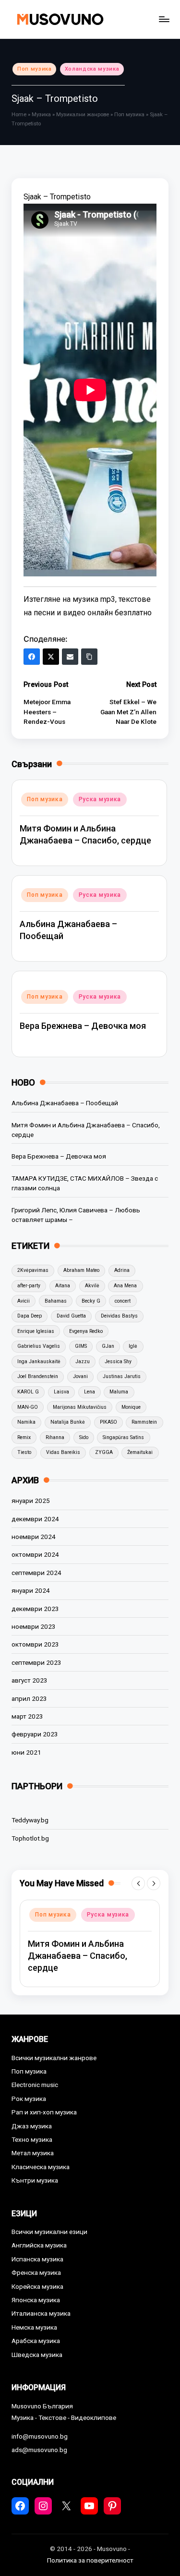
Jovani (80, 1376)
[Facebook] (32, 657)
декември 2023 (35, 1609)
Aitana (63, 1286)
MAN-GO (28, 1407)
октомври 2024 (35, 1554)
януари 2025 (31, 1501)
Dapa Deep (30, 1316)
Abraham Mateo (81, 1270)
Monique (131, 1407)
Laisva (61, 1392)
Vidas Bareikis (63, 1452)
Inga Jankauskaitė (39, 1361)
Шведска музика (37, 2355)
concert (123, 1301)
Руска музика (100, 799)
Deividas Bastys (119, 1316)
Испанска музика (37, 2259)
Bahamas (56, 1301)
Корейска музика (37, 2286)
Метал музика (33, 2153)
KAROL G (28, 1392)
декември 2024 (35, 1519)
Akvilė (92, 1286)
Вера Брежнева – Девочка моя (83, 1026)
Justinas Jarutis (122, 1376)
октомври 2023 (35, 1644)
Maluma (119, 1392)
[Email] (70, 657)
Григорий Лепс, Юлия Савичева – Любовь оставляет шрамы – (76, 1215)
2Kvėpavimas (33, 1270)
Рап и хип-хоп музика (44, 2112)
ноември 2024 (34, 1537)
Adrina (122, 1270)
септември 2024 (36, 1573)
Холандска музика (92, 69)
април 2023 (29, 1698)
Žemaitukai (140, 1452)
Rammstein (144, 1422)
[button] (138, 1883)
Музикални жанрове (83, 115)
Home (19, 115)
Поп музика (35, 69)
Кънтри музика (35, 2180)
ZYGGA (104, 1452)
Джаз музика (32, 2126)
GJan (108, 1346)
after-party (29, 1286)
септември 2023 (36, 1662)
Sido (84, 1437)
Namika (26, 1422)
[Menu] (164, 19)
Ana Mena (125, 1286)
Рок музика (29, 2099)
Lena (90, 1392)
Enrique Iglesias (36, 1331)
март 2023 (27, 1716)
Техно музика (32, 2139)
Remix (24, 1437)
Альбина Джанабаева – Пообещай (65, 1103)
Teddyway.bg (30, 1820)
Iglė (133, 1346)
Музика (41, 115)
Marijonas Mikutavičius (80, 1407)
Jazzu (83, 1361)
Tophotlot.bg (30, 1838)
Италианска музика (41, 2313)
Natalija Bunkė (68, 1422)
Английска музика (39, 2245)
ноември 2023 (34, 1626)
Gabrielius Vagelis (39, 1346)
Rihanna (55, 1437)
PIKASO (108, 1422)
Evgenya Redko (86, 1331)
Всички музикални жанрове (54, 2058)
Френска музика (36, 2272)
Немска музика (34, 2327)
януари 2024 (31, 1590)
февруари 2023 (35, 1734)
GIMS (81, 1346)
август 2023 (30, 1680)
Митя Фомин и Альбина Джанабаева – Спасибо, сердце (86, 1130)
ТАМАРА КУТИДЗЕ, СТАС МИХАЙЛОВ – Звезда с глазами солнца (85, 1183)
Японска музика (36, 2300)
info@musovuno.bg (40, 2436)
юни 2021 (26, 1752)
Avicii (24, 1301)
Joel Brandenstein (38, 1376)
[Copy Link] (89, 657)
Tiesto (24, 1452)
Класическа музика (41, 2167)
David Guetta (71, 1316)
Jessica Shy (118, 1361)
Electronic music (35, 2085)
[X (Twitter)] (51, 657)
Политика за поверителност (90, 2560)
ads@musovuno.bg (39, 2450)
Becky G (91, 1301)
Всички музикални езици (49, 2232)
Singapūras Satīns (123, 1437)
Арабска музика (36, 2341)
